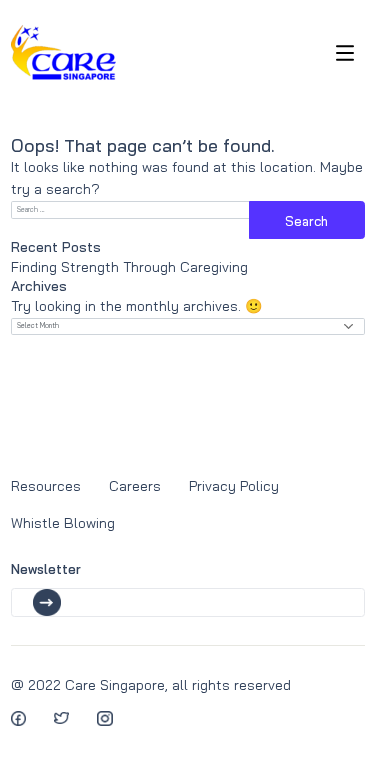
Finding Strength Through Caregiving (129, 267)
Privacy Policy (234, 486)
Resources (46, 486)
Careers (135, 486)
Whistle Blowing (63, 523)
